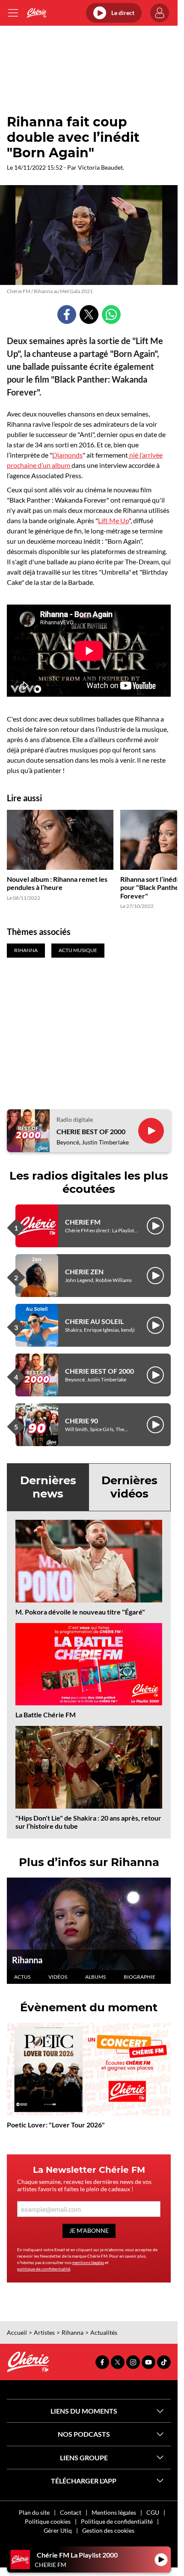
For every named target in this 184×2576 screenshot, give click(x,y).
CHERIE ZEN (84, 1272)
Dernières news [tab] (48, 1487)
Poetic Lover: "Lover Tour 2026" (56, 2125)
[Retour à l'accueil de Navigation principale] (37, 13)
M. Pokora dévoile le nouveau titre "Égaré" (80, 1612)
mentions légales (88, 2262)
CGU (153, 2512)
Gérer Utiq (58, 2530)
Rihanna (27, 1960)
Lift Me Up (113, 520)
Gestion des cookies (108, 2530)
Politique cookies (48, 2521)
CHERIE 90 (82, 1421)
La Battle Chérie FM (46, 1715)
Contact (71, 2512)
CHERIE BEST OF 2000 (91, 1131)
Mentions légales (114, 2512)
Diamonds (67, 455)
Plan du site (34, 2512)
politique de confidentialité (44, 2269)
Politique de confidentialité (117, 2521)
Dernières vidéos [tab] (129, 1487)
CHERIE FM (83, 1222)
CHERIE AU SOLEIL (94, 1321)
